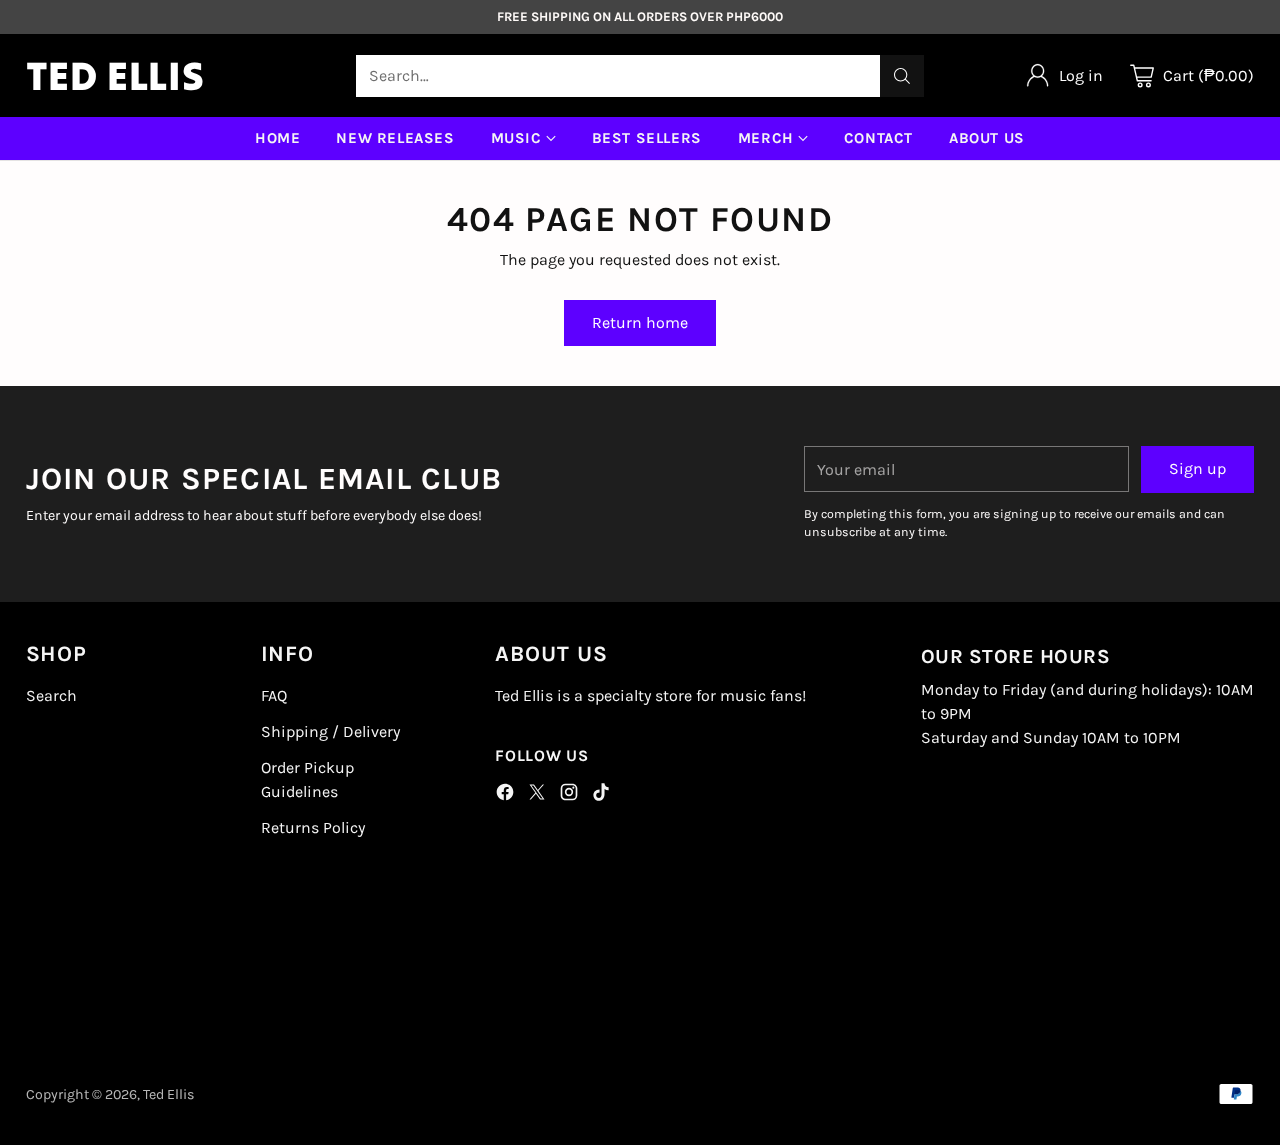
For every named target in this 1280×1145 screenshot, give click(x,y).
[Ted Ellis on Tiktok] (601, 795)
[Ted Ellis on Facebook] (505, 795)
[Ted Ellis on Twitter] (537, 795)
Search (51, 695)
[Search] (902, 76)
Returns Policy (313, 827)
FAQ (274, 695)
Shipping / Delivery (330, 731)
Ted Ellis (168, 1094)
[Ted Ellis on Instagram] (569, 795)
